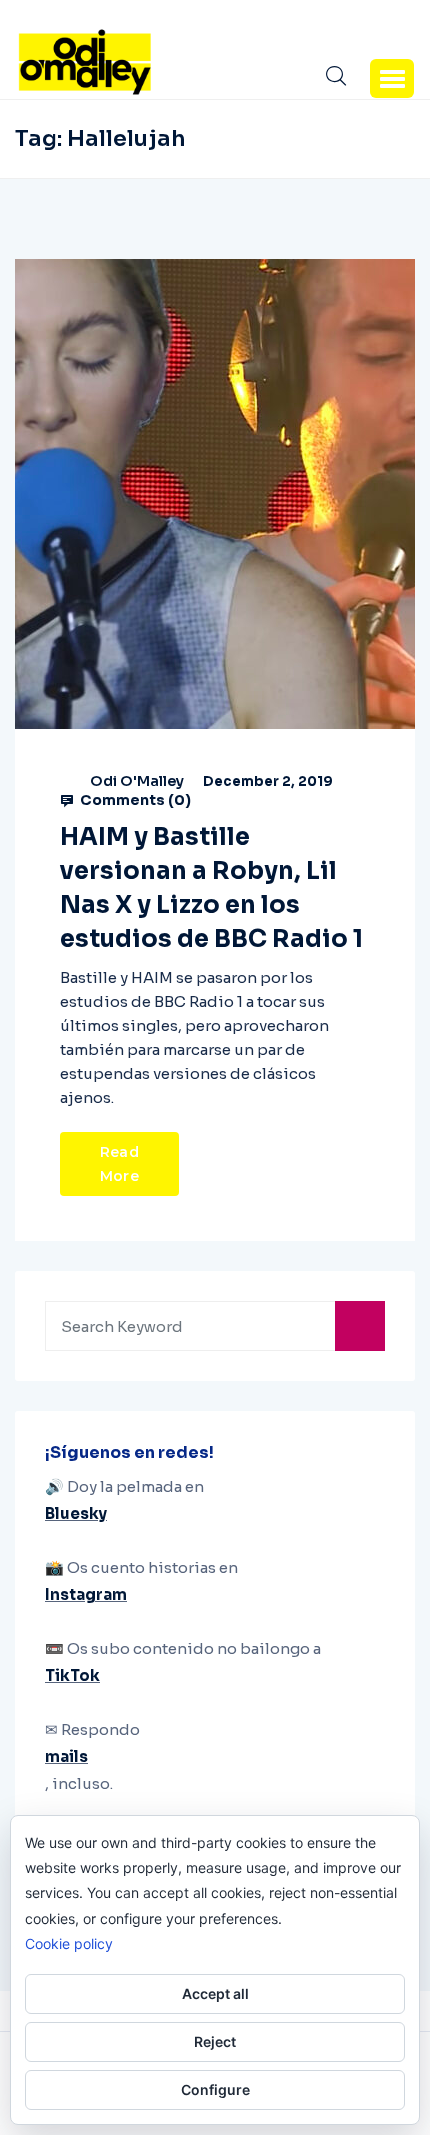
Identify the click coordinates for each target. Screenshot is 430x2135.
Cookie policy (69, 1943)
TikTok (72, 1675)
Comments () (134, 800)
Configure (215, 2089)
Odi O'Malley (137, 781)
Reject (215, 2041)
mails (66, 1756)
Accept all (215, 1993)
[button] (392, 78)
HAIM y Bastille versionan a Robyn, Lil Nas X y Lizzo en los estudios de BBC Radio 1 (211, 888)
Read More (119, 1164)
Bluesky (76, 1513)
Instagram (86, 1594)
